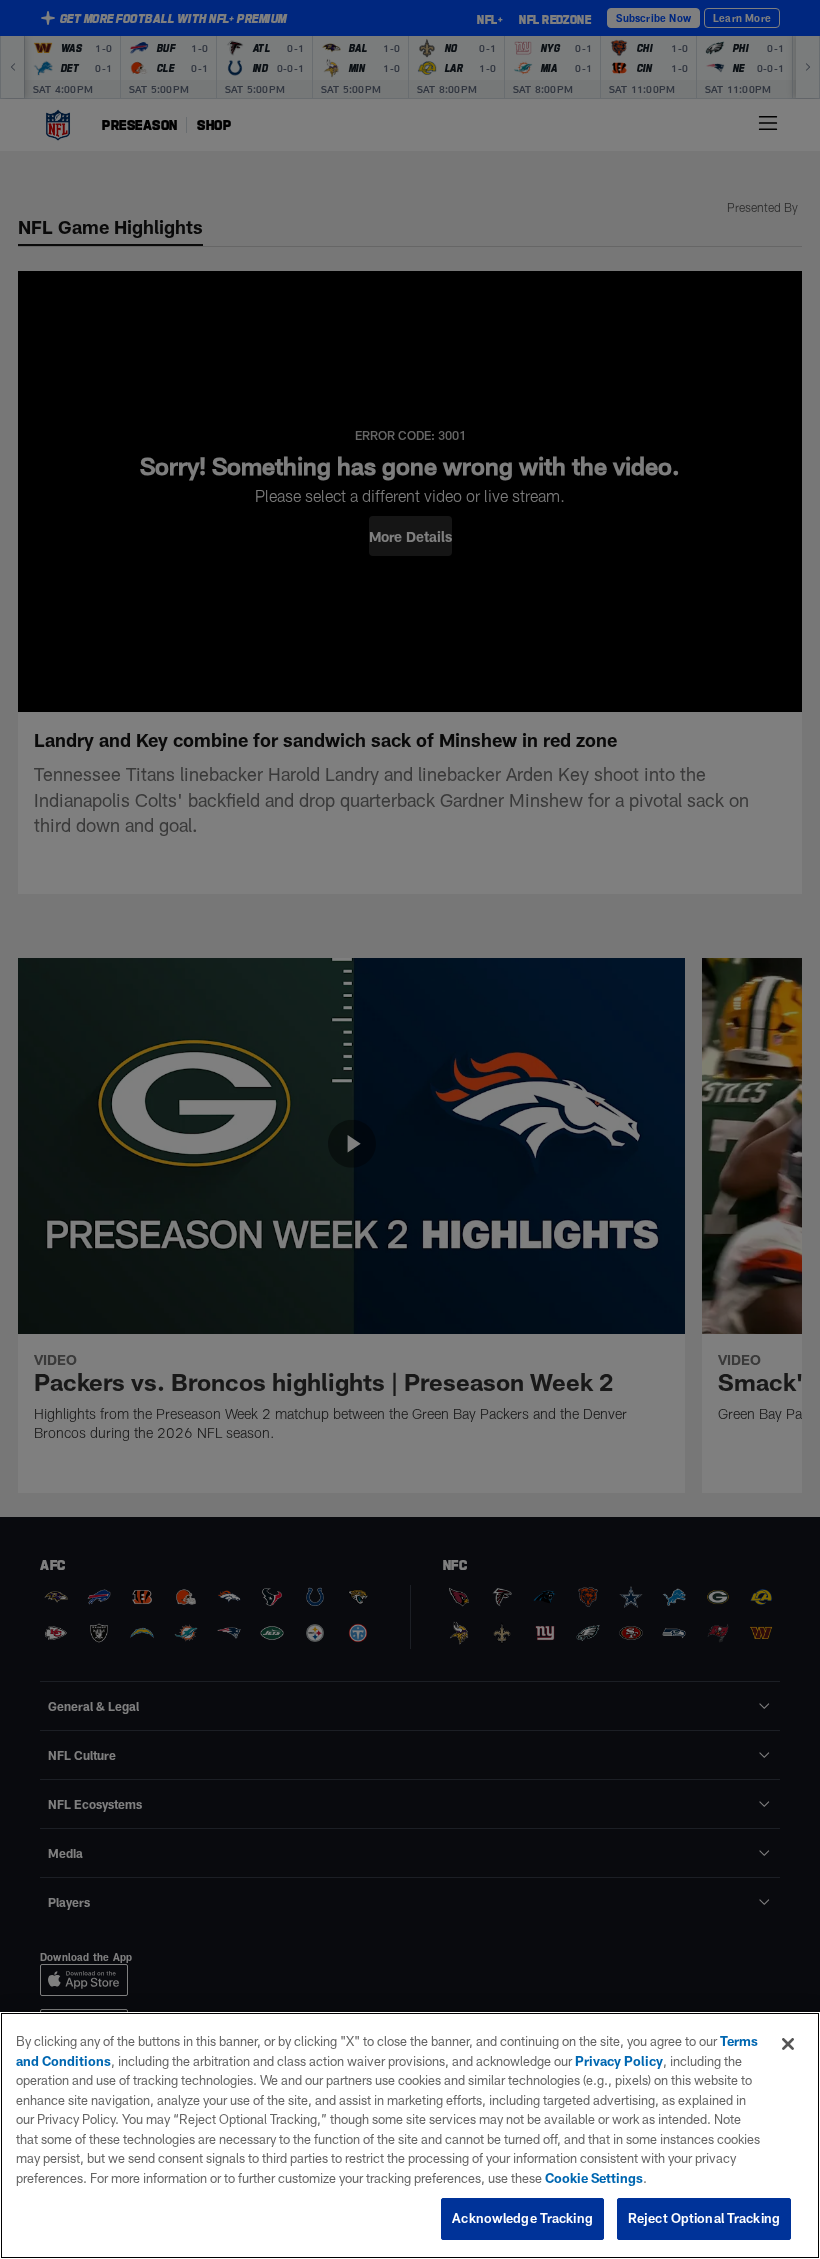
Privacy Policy (619, 2061)
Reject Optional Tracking (704, 2218)
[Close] (788, 2044)
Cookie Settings (594, 2178)
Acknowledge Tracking (522, 2218)
